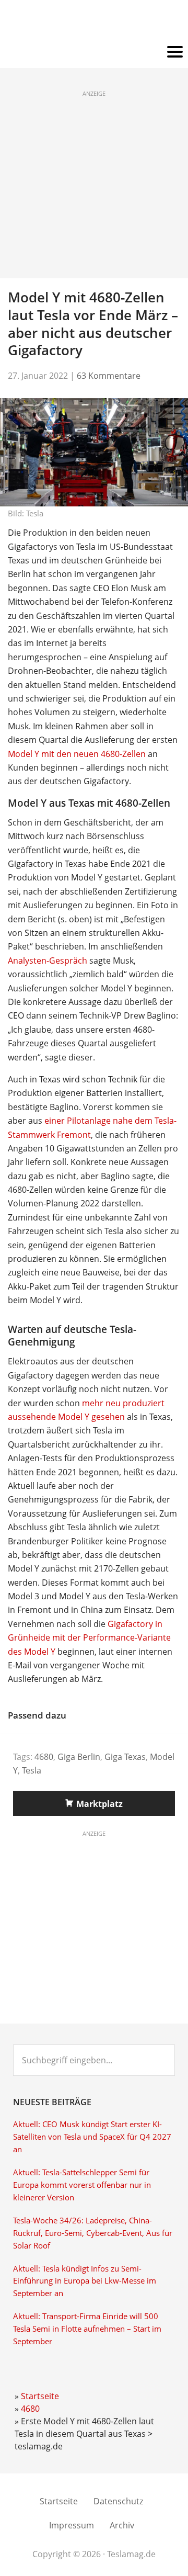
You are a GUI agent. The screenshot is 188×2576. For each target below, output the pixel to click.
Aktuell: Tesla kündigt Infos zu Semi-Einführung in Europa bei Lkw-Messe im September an (85, 2281)
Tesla (32, 1770)
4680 (44, 1757)
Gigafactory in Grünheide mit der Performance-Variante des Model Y (89, 1638)
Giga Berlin (79, 1757)
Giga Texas (125, 1757)
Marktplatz (99, 1804)
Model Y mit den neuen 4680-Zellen (77, 754)
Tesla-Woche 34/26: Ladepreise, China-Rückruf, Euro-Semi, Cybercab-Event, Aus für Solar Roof (93, 2233)
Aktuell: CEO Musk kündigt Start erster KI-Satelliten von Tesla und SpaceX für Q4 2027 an (92, 2137)
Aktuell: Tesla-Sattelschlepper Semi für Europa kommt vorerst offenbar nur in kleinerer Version (82, 2185)
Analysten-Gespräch (48, 961)
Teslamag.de (94, 22)
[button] (94, 52)
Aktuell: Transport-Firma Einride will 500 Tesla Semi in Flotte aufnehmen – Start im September (87, 2329)
